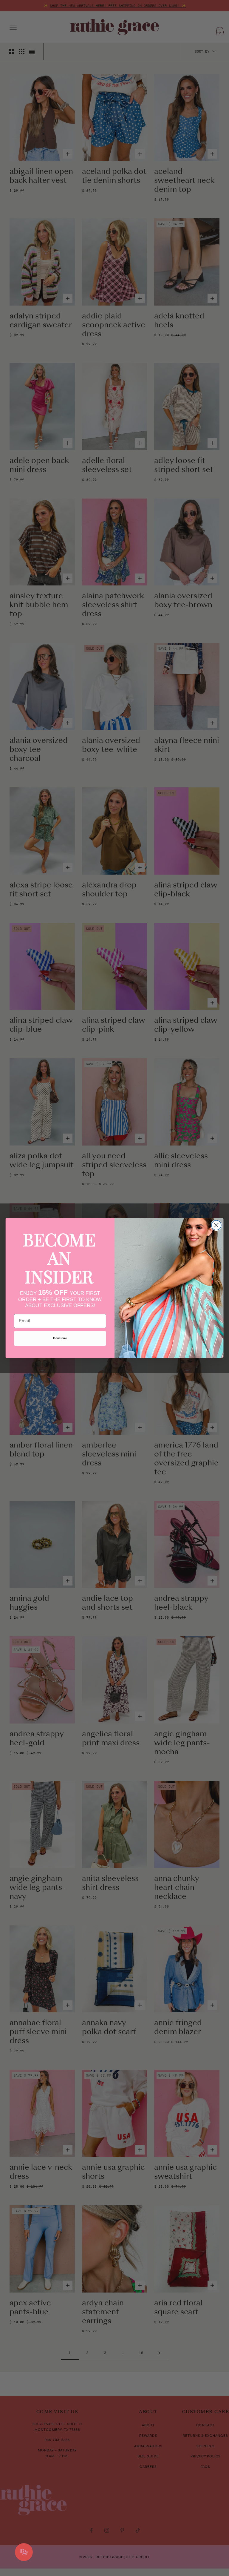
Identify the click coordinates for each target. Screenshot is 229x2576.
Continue (60, 1338)
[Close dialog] (216, 1225)
